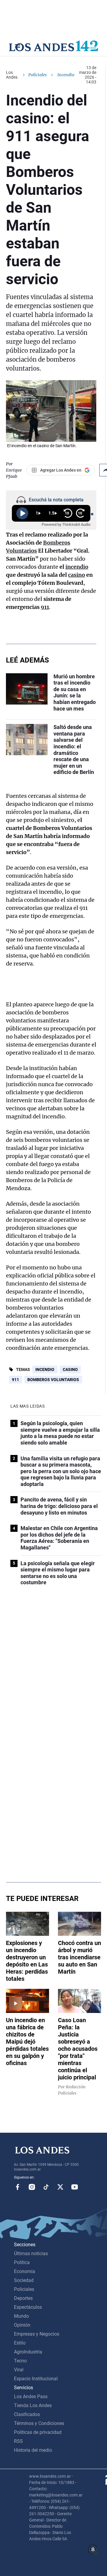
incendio (77, 567)
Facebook (18, 2187)
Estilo (20, 2343)
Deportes (23, 2298)
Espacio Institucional (36, 2379)
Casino (70, 1369)
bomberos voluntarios (53, 1380)
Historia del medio (33, 2450)
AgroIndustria (28, 2352)
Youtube (75, 2187)
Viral (19, 2370)
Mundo (21, 2316)
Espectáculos (28, 2307)
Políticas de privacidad (38, 2432)
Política (22, 2262)
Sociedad (24, 2280)
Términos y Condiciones (39, 2423)
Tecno (20, 2361)
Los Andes (12, 75)
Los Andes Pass (31, 2397)
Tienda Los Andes (33, 2405)
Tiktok (46, 2187)
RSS (18, 2441)
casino (77, 575)
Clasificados (27, 2414)
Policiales (37, 75)
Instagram (32, 2187)
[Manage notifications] (93, 2549)
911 (45, 607)
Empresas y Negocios (37, 2334)
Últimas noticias (31, 2254)
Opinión (22, 2325)
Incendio (45, 1369)
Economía (25, 2271)
